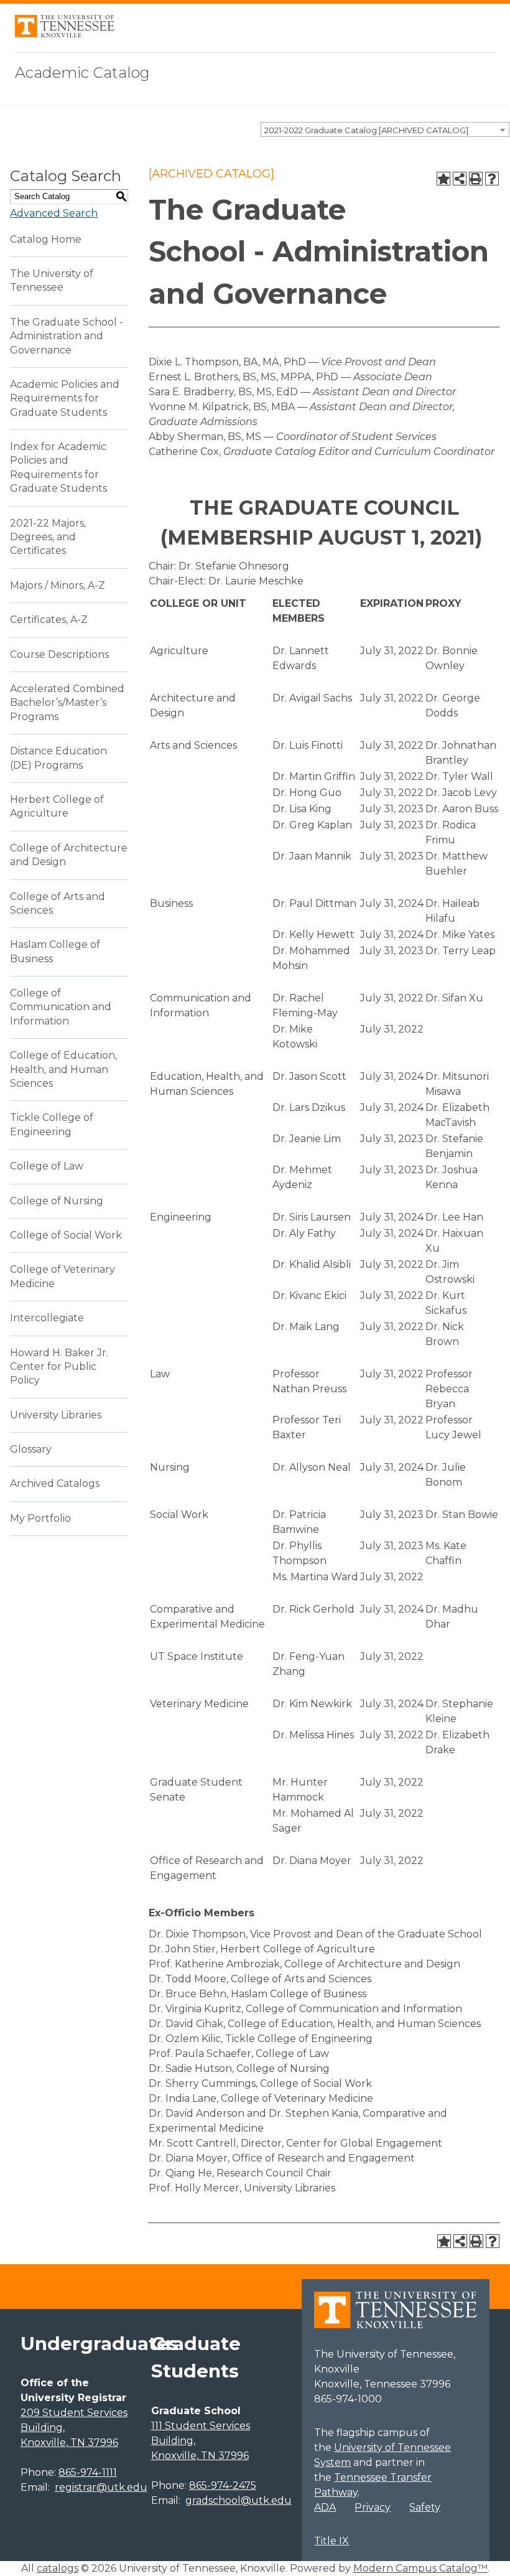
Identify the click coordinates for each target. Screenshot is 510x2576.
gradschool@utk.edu (239, 2500)
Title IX (331, 2541)
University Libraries (56, 1415)
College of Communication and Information (61, 1007)
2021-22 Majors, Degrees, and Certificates (48, 537)
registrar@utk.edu (101, 2487)
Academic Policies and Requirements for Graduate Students (65, 398)
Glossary (31, 1449)
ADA (325, 2507)
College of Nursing (57, 1201)
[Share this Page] (460, 179)
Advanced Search (54, 213)
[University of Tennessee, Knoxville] (65, 34)
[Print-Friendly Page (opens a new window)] (476, 179)
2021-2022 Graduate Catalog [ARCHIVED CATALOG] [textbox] (366, 130)
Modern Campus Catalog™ (420, 2568)
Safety (425, 2507)
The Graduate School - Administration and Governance (67, 336)
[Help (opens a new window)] (492, 179)
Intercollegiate (47, 1318)
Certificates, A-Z (49, 620)
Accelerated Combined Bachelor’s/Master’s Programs (67, 703)
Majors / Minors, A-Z (58, 585)
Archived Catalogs (55, 1483)
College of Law (47, 1166)
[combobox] (385, 129)
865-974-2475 (223, 2485)
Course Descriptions (59, 654)
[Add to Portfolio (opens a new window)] (443, 179)
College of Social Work (66, 1235)
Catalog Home (46, 239)
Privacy (373, 2507)
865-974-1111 (88, 2472)
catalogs (58, 2568)
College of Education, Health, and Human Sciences (63, 1069)
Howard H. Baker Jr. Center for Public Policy (59, 1367)
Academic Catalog (82, 73)
